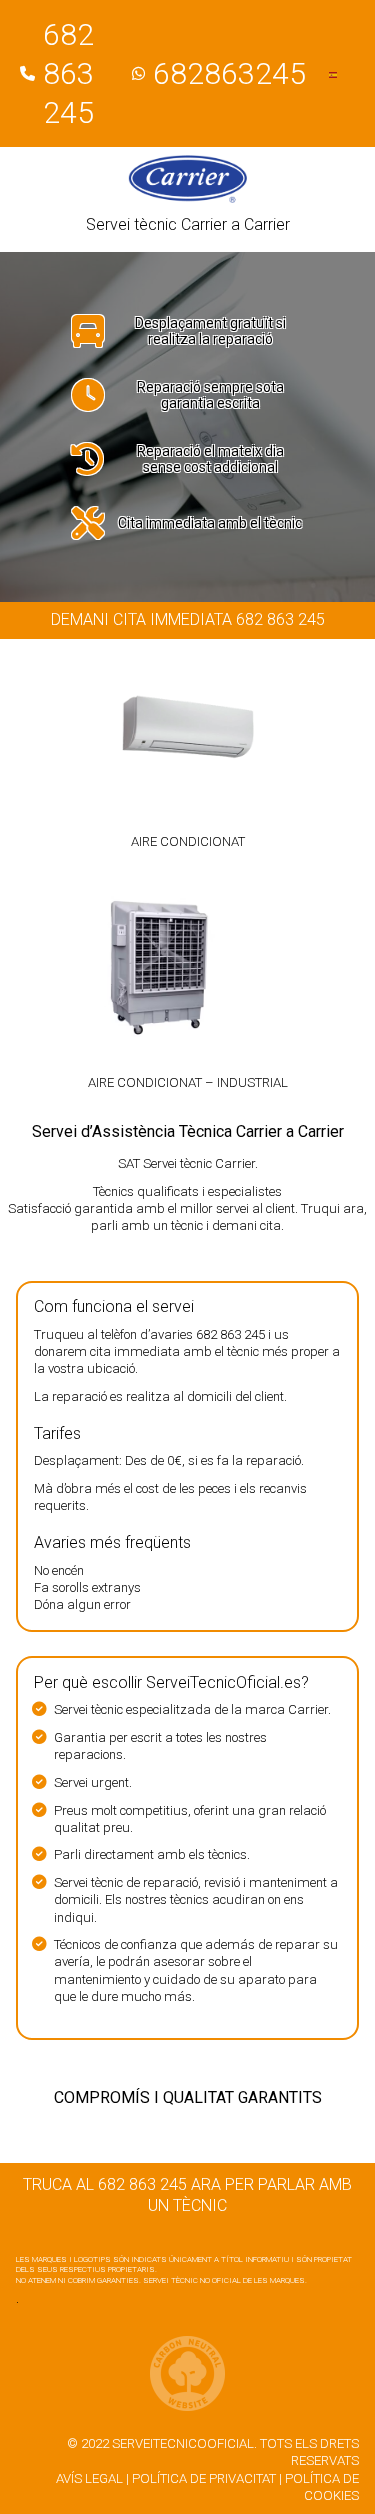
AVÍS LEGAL (89, 2478)
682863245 (229, 73)
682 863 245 (68, 73)
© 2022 (88, 2443)
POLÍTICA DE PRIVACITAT (204, 2478)
